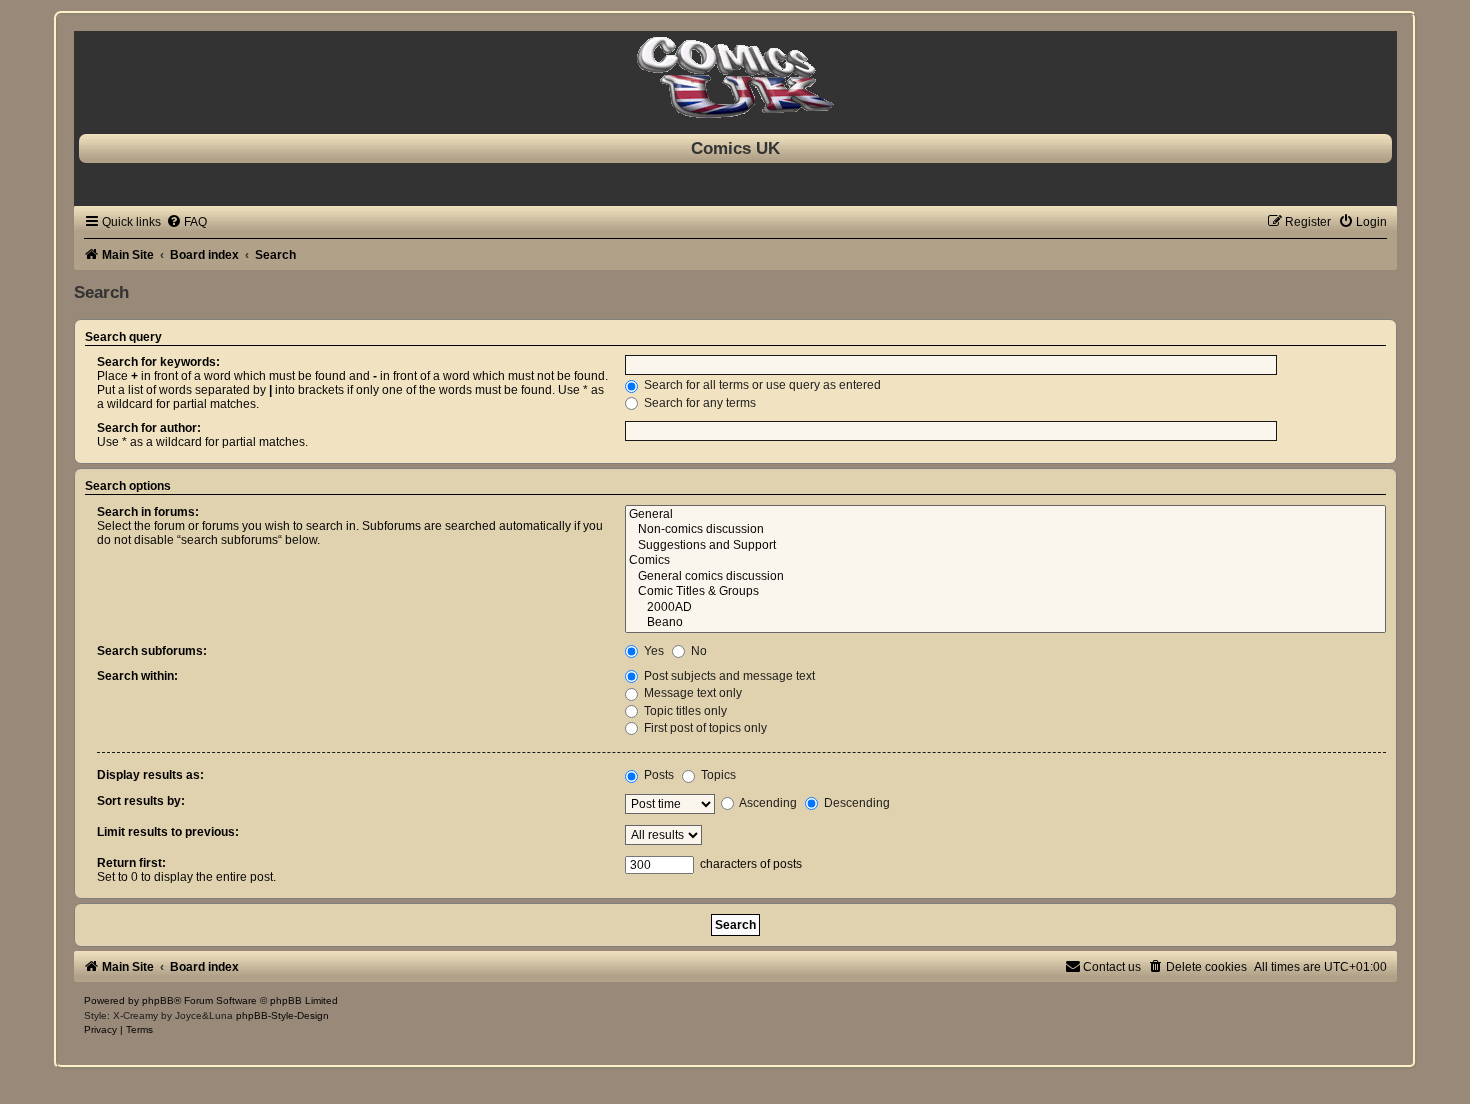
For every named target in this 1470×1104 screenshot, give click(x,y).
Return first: (131, 863)
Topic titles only (684, 711)
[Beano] (1005, 623)
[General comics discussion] (1005, 577)
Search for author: (149, 428)
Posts (657, 775)
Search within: (137, 676)
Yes (652, 651)
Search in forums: (148, 512)
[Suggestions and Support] (1005, 546)
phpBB (158, 1000)
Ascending (767, 803)
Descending (855, 803)
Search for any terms (698, 403)
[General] (1005, 515)
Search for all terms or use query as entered (761, 385)
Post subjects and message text (728, 676)
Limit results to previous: (168, 832)
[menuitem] (186, 222)
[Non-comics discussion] (1005, 530)
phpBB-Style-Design (282, 1015)
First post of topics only (704, 728)
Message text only (691, 693)
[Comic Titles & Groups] (1005, 592)
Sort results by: (141, 801)
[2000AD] (1005, 608)
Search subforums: (152, 651)
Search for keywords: (158, 362)
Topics (717, 775)
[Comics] (1005, 561)
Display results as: (150, 775)
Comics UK (735, 148)
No (697, 651)
